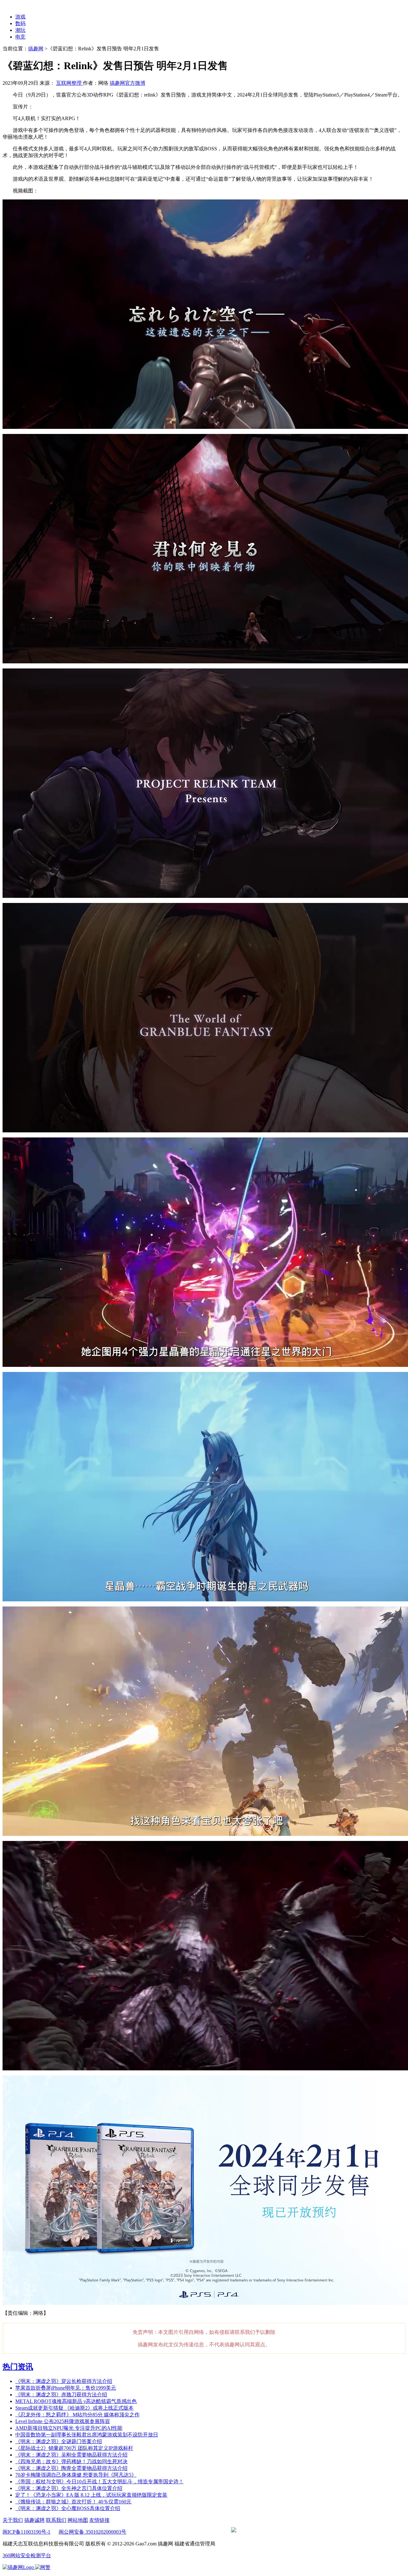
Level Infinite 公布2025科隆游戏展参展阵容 (63, 2421)
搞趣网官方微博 (127, 83)
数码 (20, 23)
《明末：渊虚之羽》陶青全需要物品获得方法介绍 (71, 2468)
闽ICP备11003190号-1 (26, 2532)
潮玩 (20, 30)
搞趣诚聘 (34, 2520)
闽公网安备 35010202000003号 (92, 2532)
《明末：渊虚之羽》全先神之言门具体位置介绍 (69, 2488)
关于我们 (13, 2520)
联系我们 (56, 2520)
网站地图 (78, 2520)
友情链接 (99, 2520)
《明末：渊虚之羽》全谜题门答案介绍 (59, 2441)
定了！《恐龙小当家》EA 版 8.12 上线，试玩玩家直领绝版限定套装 (91, 2495)
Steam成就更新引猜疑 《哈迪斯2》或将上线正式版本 (74, 2408)
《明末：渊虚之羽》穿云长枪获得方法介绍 (64, 2381)
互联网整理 (69, 83)
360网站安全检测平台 (27, 2555)
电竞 (20, 37)
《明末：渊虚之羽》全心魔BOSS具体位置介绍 (68, 2508)
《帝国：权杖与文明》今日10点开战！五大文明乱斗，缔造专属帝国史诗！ (99, 2482)
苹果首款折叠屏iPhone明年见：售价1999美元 (66, 2388)
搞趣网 (36, 49)
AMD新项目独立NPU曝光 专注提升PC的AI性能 (69, 2428)
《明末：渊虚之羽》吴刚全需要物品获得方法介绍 (71, 2455)
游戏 (20, 17)
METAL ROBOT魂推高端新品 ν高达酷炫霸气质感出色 (76, 2401)
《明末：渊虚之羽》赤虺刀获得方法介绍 (61, 2395)
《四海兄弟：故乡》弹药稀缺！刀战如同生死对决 (71, 2461)
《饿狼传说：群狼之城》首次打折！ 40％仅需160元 (73, 2502)
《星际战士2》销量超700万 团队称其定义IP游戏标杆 (74, 2448)
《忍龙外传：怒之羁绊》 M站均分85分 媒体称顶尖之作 (77, 2415)
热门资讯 (18, 2367)
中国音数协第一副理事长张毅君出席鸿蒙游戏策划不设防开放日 (87, 2435)
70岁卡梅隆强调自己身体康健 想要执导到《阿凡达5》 (76, 2475)
